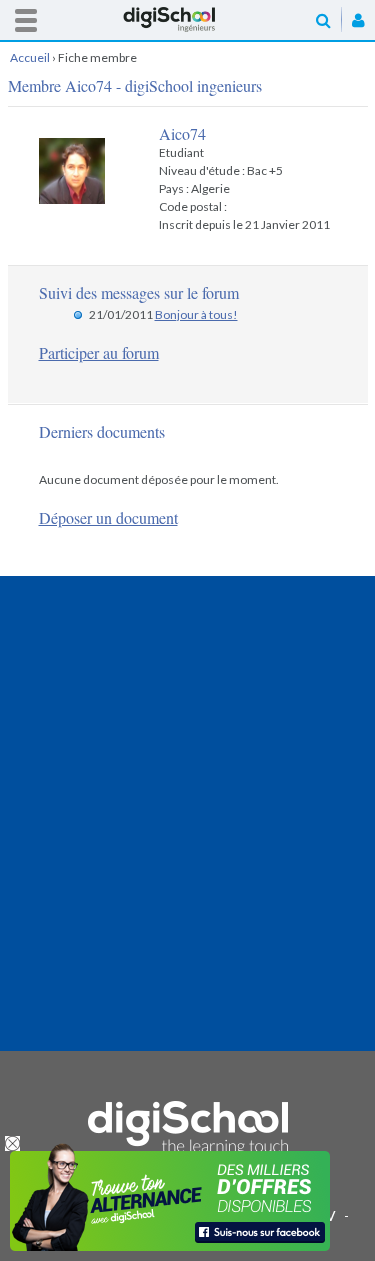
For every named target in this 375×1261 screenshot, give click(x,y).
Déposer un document (108, 517)
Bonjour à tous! (196, 314)
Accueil (188, 19)
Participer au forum (99, 352)
